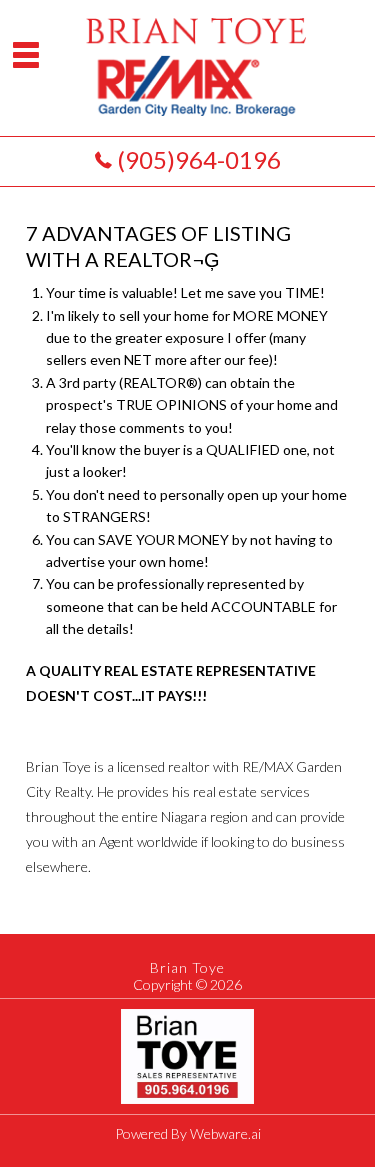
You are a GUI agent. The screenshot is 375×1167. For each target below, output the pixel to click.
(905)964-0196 (199, 159)
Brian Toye (187, 967)
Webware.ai (225, 1133)
